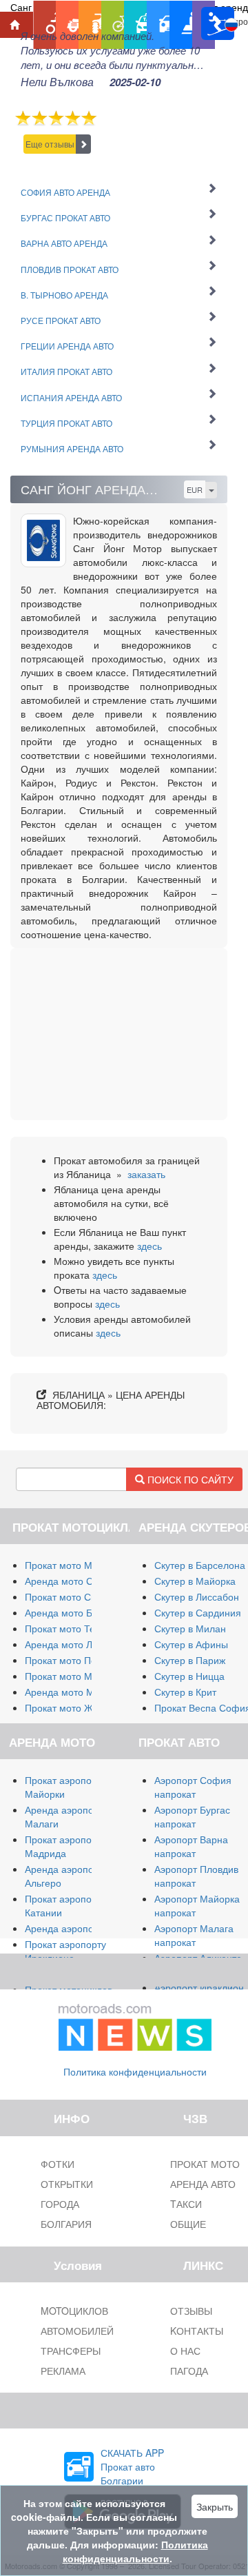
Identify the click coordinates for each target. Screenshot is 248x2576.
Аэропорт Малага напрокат (194, 1935)
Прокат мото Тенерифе (78, 1628)
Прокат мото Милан (70, 1565)
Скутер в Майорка (195, 1581)
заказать (146, 1174)
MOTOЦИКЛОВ (74, 2311)
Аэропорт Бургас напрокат (192, 1816)
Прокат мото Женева (72, 1707)
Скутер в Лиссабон (197, 1596)
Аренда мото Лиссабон (77, 1644)
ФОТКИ (58, 2164)
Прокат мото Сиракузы (76, 1596)
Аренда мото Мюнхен (74, 1692)
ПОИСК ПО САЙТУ (189, 1479)
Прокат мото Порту (68, 1660)
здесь (149, 1246)
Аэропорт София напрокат (193, 1787)
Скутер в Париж (190, 1660)
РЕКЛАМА (63, 2371)
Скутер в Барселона (200, 1565)
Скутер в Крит (185, 1692)
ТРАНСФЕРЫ (71, 2351)
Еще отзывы (50, 144)
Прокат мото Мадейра (75, 1676)
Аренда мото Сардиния (78, 1581)
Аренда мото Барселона (80, 1612)
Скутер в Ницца (189, 1676)
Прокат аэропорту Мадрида (65, 1846)
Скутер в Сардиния (198, 1612)
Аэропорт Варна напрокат (191, 1846)
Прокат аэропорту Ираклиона (65, 1951)
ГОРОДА (60, 2204)
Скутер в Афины (191, 1644)
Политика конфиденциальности (135, 2071)
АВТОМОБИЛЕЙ (77, 2331)
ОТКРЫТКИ (67, 2184)
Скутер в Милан (190, 1628)
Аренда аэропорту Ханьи (82, 1928)
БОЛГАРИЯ (66, 2224)
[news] (135, 2025)
